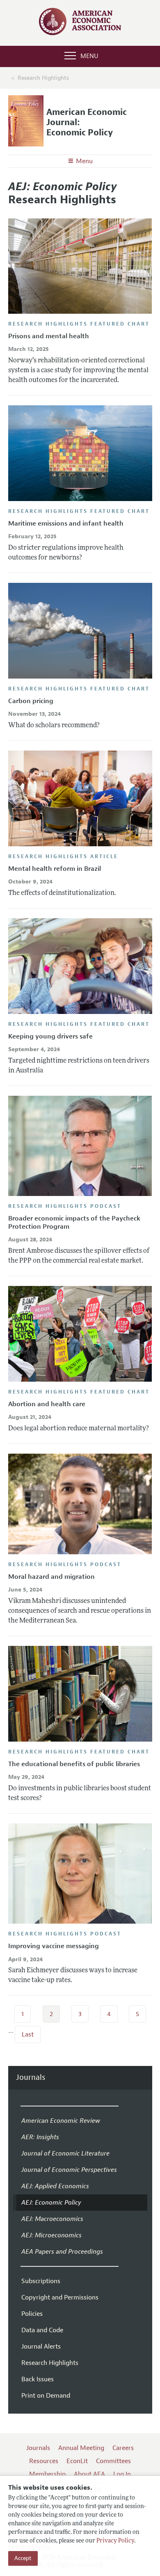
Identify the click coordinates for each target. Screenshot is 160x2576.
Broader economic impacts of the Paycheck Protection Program (74, 1222)
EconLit (77, 2461)
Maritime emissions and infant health (66, 524)
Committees (113, 2461)
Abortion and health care (47, 1404)
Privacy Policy (115, 2541)
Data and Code (42, 2330)
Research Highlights (50, 2363)
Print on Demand (46, 2396)
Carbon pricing (31, 701)
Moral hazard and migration (51, 1577)
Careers (123, 2448)
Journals (31, 2078)
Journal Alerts (41, 2347)
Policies (32, 2314)
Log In (122, 2474)
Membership (47, 2474)
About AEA (89, 2474)
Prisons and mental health (49, 336)
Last (28, 2034)
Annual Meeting (81, 2448)
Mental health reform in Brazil (55, 869)
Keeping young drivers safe (50, 1036)
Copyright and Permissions (60, 2297)
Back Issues (38, 2379)
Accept (23, 2558)
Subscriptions (41, 2281)
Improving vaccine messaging (54, 1946)
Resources (44, 2461)
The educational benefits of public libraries (74, 1764)
